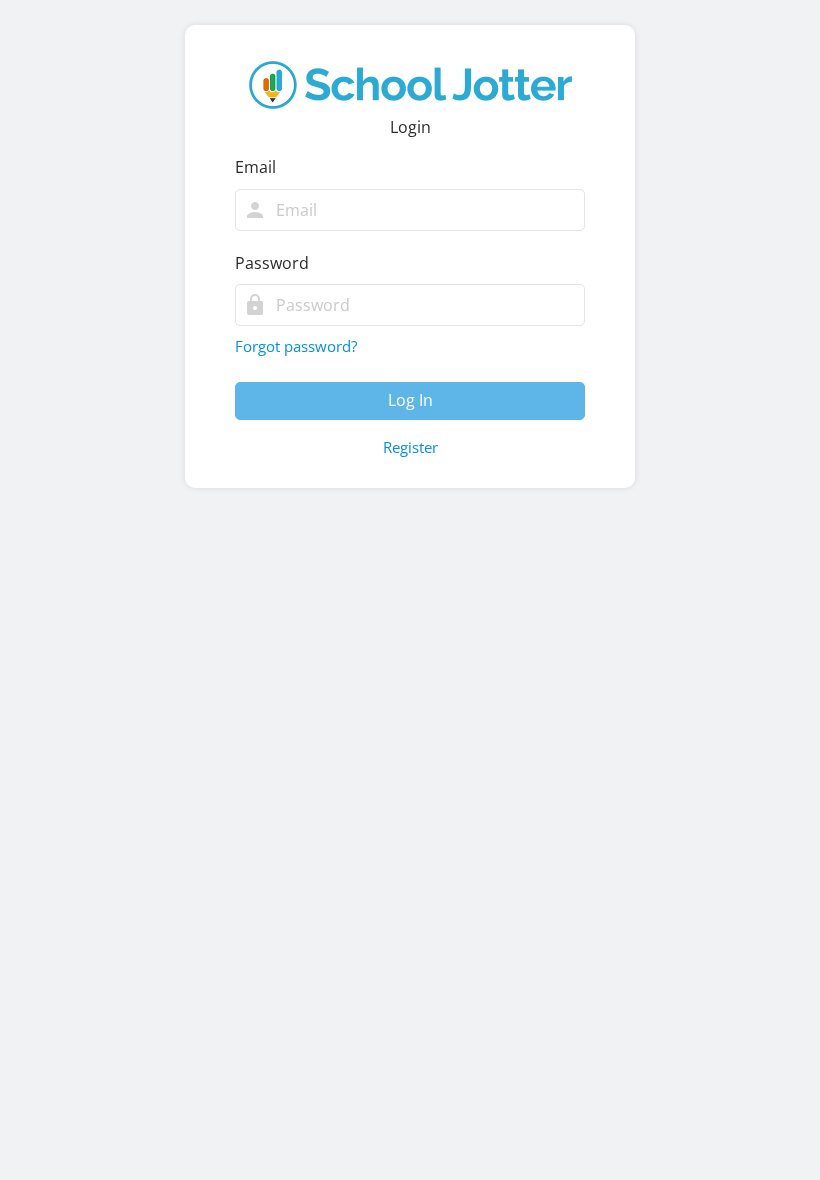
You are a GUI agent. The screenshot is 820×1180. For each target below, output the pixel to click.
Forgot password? (296, 346)
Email (255, 167)
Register (410, 447)
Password (272, 263)
